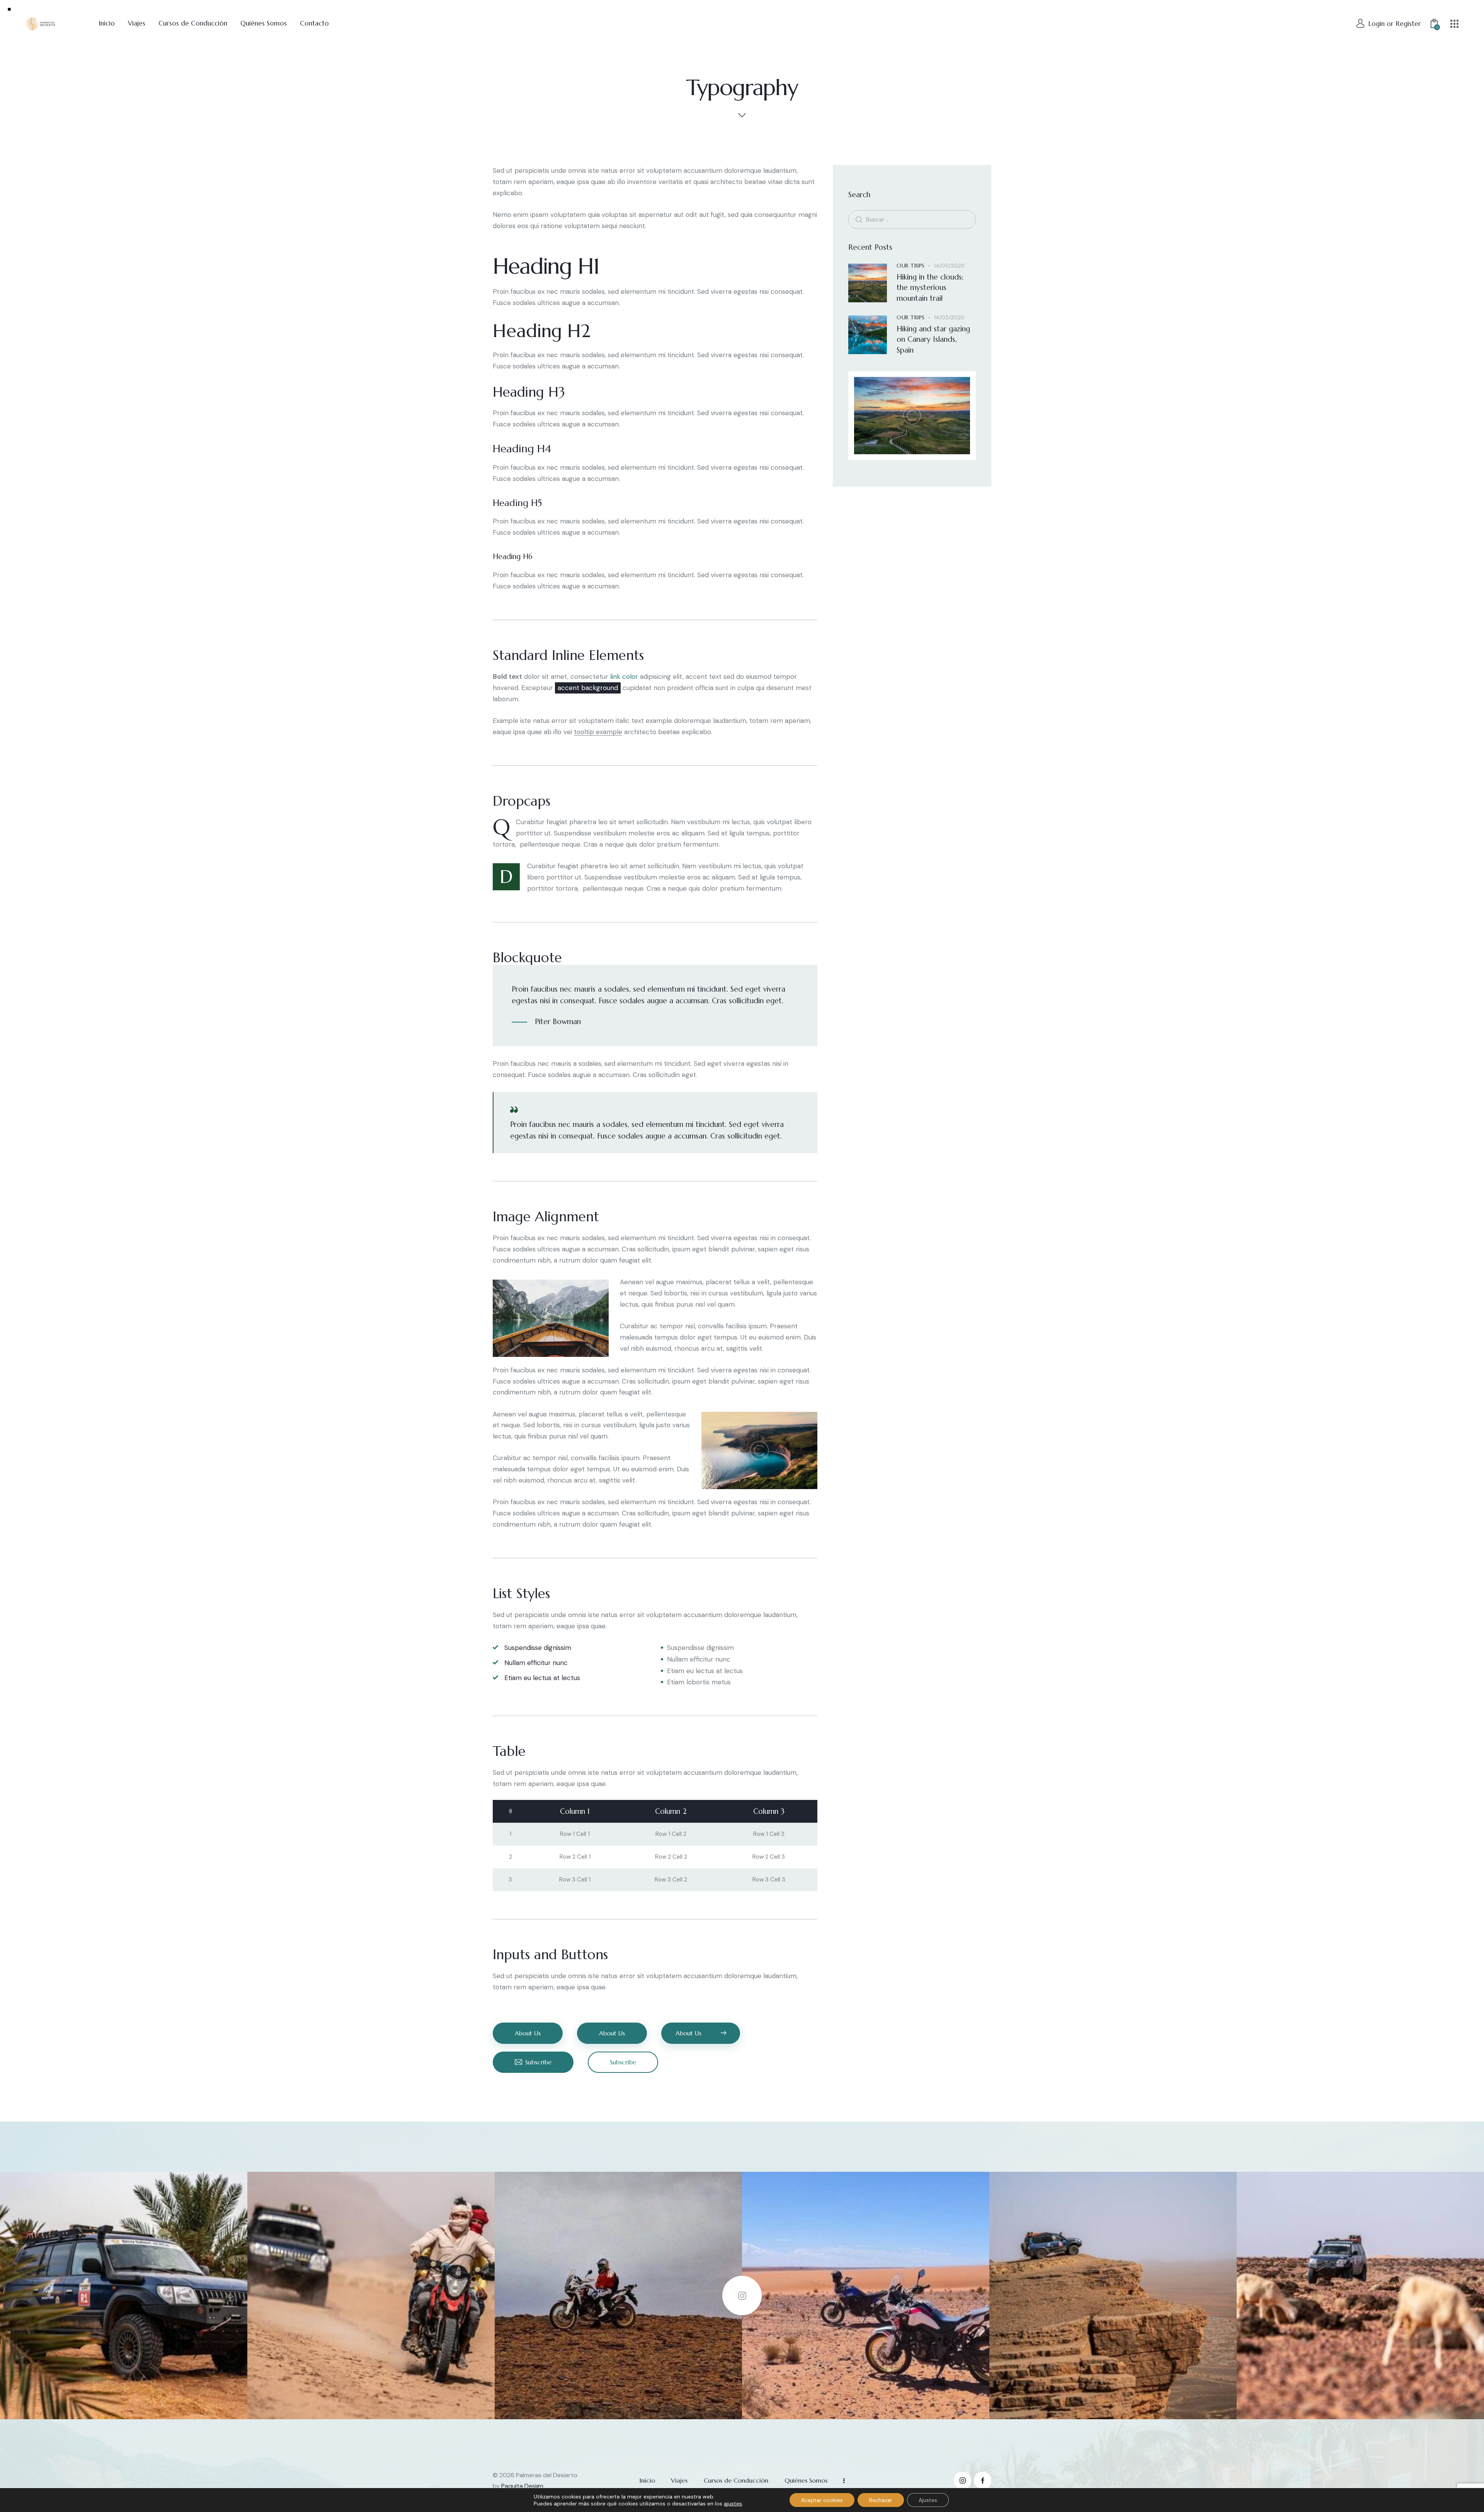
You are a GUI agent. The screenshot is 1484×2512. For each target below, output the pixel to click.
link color (624, 677)
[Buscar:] (912, 219)
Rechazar (881, 2500)
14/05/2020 (949, 265)
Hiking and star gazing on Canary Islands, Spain (933, 339)
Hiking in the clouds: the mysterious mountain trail (930, 287)
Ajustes (928, 2500)
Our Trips (911, 265)
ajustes (733, 2503)
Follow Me (742, 2296)
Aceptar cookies (822, 2500)
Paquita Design (522, 2486)
